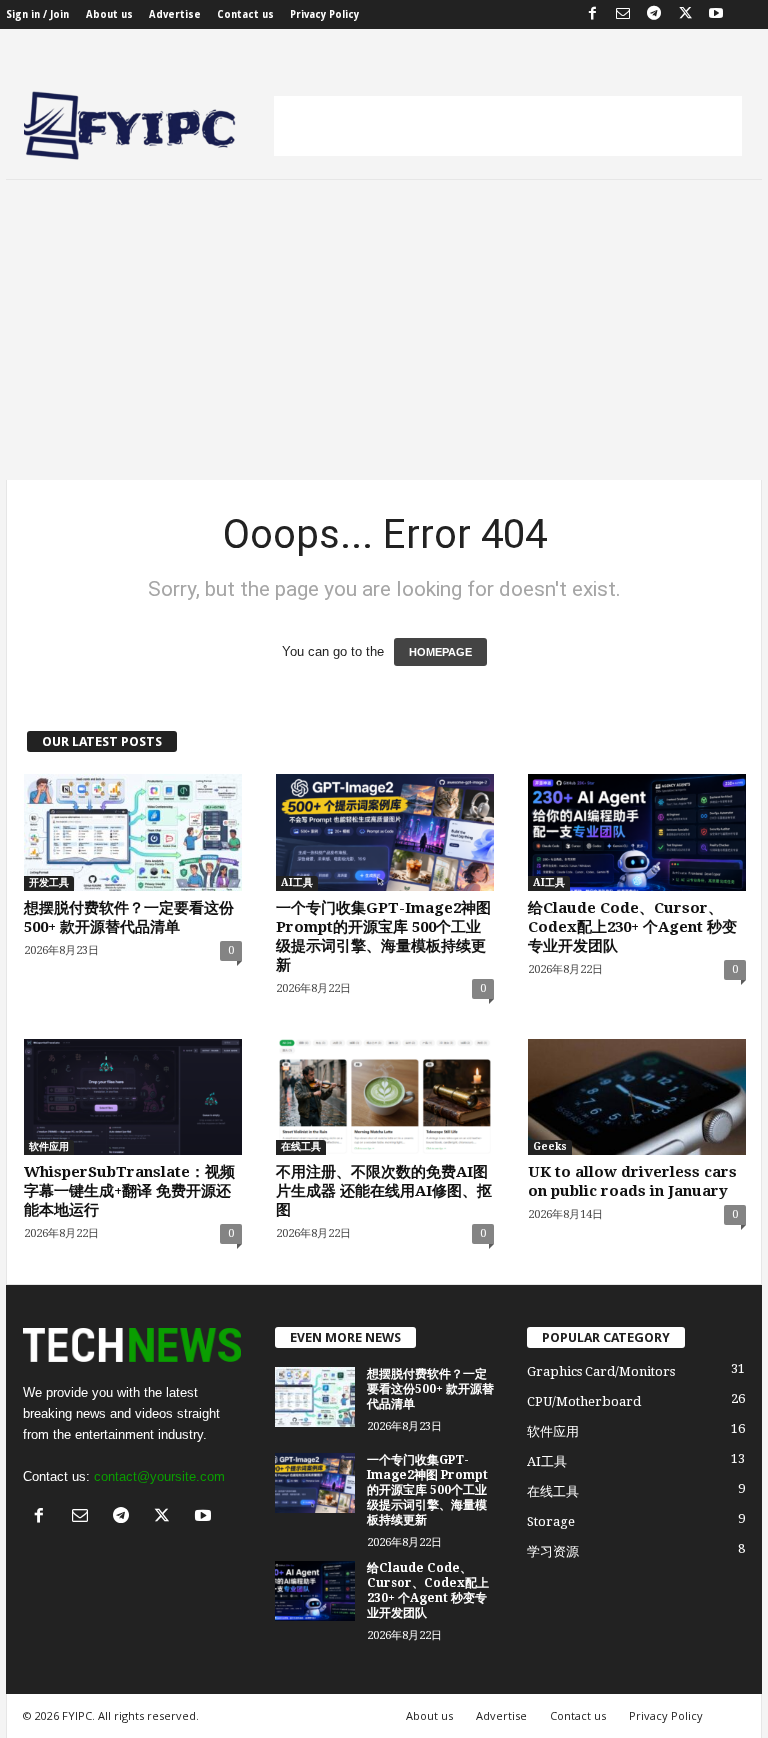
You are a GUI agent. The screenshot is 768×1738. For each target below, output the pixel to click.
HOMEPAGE (440, 652)
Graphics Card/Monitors (601, 1371)
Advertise (175, 14)
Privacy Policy (324, 14)
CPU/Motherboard (584, 1401)
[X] (685, 14)
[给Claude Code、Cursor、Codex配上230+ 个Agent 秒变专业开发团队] (637, 832)
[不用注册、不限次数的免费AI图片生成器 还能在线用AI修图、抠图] (385, 1097)
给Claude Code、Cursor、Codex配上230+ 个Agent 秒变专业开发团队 (632, 927)
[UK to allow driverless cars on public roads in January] (637, 1097)
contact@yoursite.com (159, 1476)
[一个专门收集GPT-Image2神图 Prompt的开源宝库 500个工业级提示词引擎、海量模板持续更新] (385, 832)
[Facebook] (592, 14)
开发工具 (49, 882)
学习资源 (553, 1551)
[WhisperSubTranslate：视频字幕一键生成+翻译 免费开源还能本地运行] (133, 1097)
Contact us (245, 14)
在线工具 (301, 1146)
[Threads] (747, 14)
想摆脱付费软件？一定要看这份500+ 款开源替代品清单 (129, 917)
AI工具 (297, 882)
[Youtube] (716, 14)
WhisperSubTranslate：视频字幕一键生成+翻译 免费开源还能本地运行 (129, 1191)
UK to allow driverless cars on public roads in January (632, 1181)
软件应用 (49, 1146)
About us (109, 14)
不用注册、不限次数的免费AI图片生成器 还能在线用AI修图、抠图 (384, 1191)
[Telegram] (654, 14)
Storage (551, 1521)
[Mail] (623, 14)
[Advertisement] (508, 126)
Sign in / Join (37, 14)
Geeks (550, 1146)
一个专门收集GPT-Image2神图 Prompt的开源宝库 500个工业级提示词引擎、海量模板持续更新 (383, 936)
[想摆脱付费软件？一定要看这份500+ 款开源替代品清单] (133, 832)
